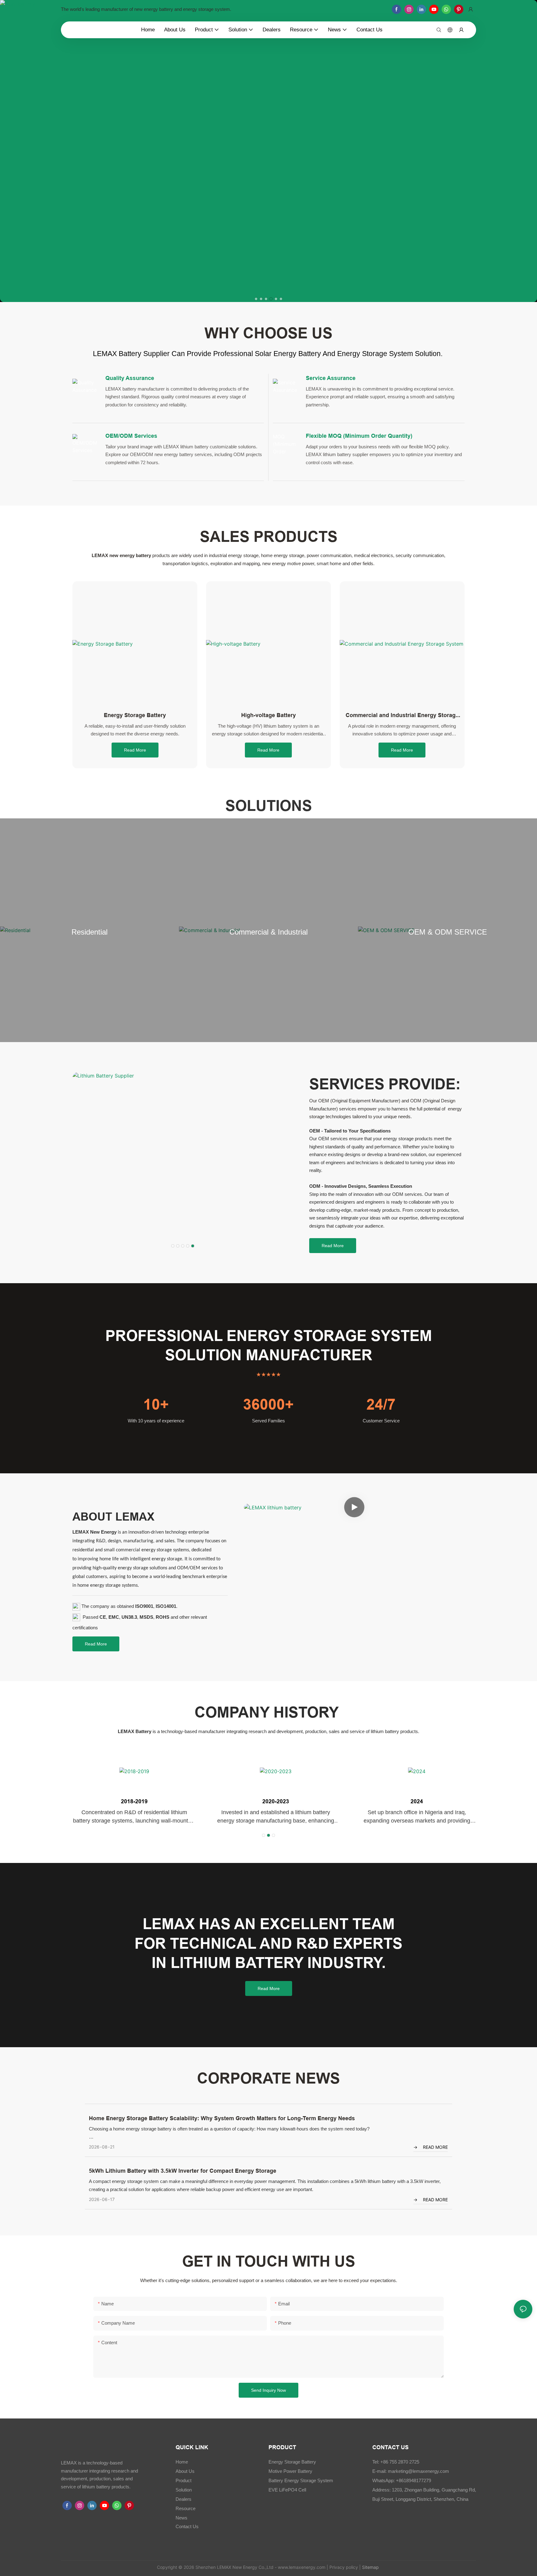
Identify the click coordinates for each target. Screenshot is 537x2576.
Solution (184, 2490)
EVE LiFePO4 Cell (287, 2490)
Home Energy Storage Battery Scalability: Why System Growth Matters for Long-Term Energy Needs (222, 2118)
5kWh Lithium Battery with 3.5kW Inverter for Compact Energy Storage (183, 2171)
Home (182, 2462)
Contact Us (187, 2526)
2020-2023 (268, 1801)
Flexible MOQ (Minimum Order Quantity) (359, 436)
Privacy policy (344, 2567)
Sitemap (370, 2567)
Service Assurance (331, 378)
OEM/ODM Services (131, 436)
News (181, 2518)
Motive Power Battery (290, 2471)
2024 (410, 1801)
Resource (186, 2508)
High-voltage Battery (268, 715)
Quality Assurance (130, 378)
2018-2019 (127, 1801)
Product (184, 2480)
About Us (185, 2471)
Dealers (184, 2499)
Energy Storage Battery (135, 715)
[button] (256, 299)
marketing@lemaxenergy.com (418, 2471)
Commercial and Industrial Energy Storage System (402, 716)
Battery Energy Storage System (301, 2480)
